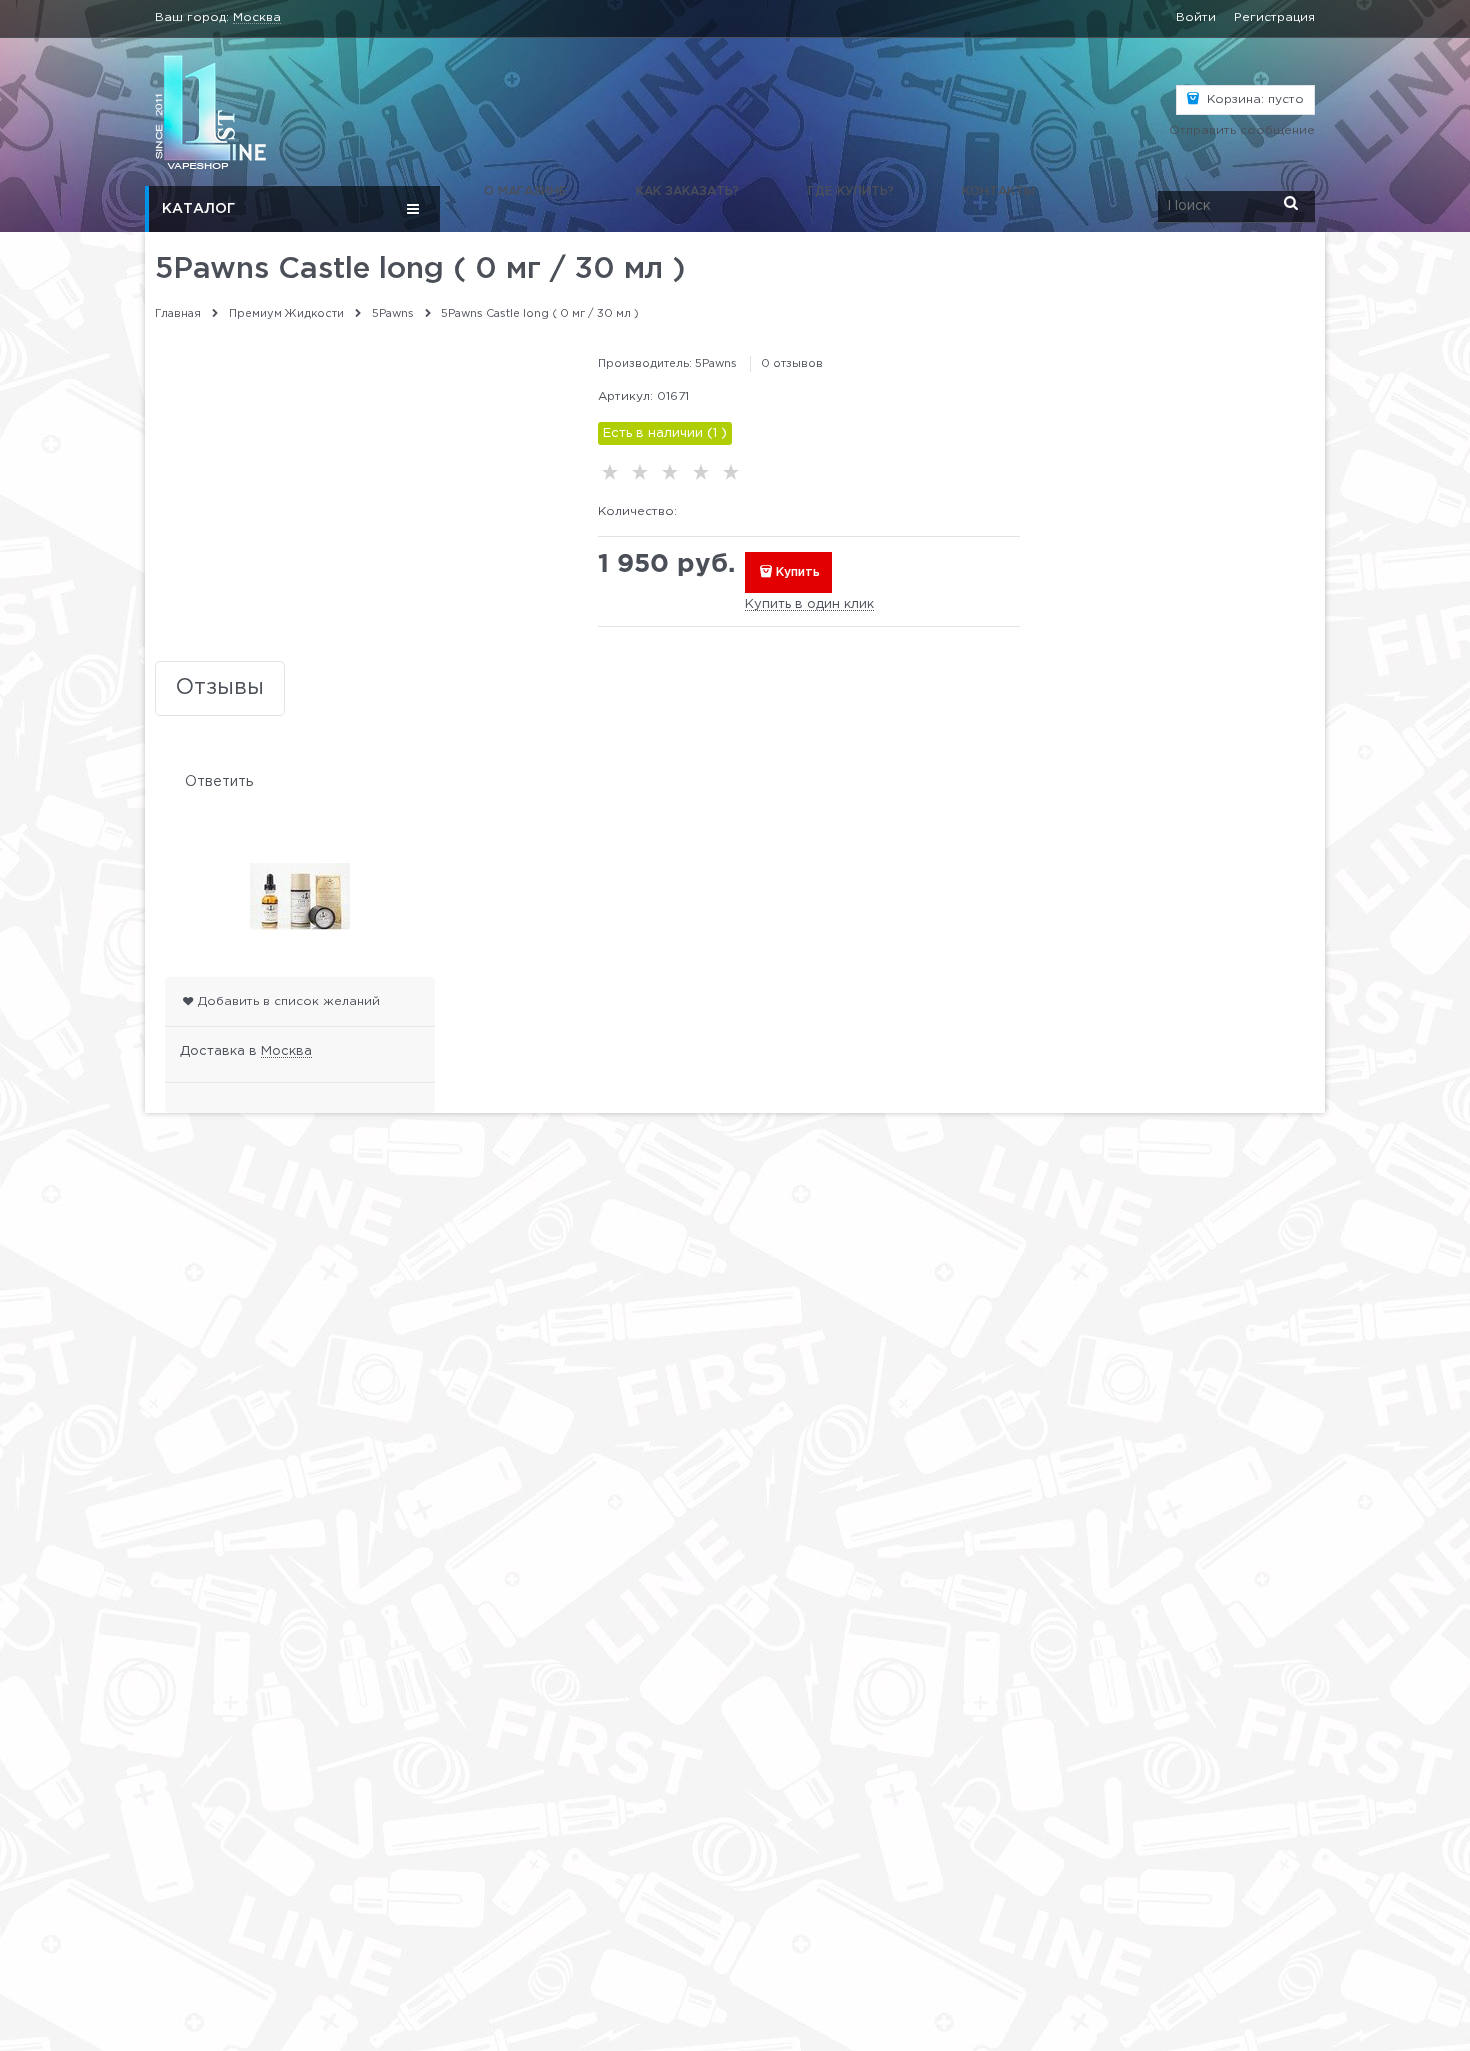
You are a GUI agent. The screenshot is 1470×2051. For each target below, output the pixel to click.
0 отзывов (792, 364)
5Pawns (716, 364)
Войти (1196, 17)
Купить (798, 572)
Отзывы (220, 688)
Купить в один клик (809, 604)
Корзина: (1253, 99)
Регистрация (1274, 17)
